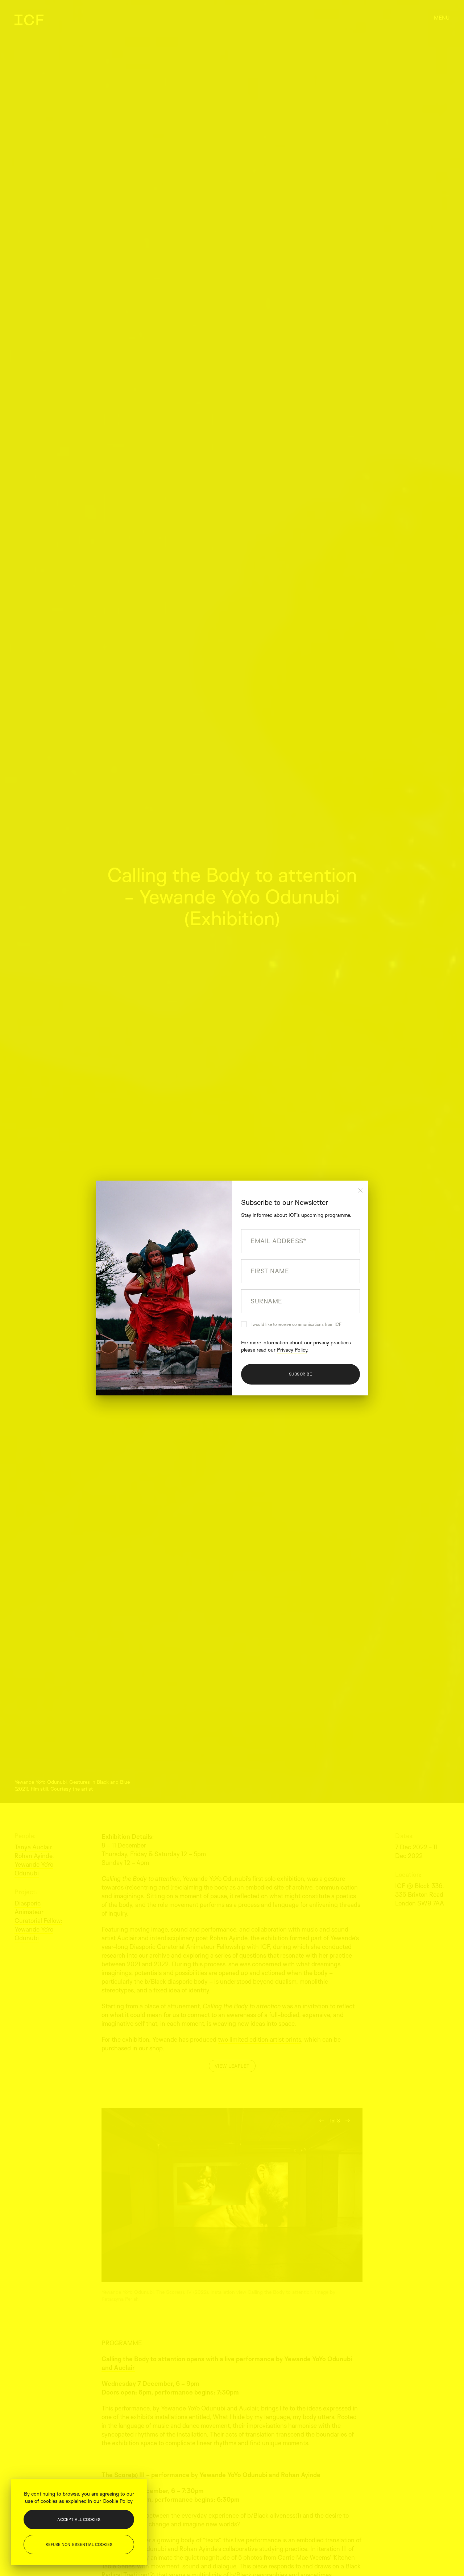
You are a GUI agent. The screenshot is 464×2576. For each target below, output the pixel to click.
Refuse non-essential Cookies (79, 2544)
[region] (79, 2522)
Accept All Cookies (79, 2519)
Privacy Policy (292, 1350)
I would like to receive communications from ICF (296, 1324)
